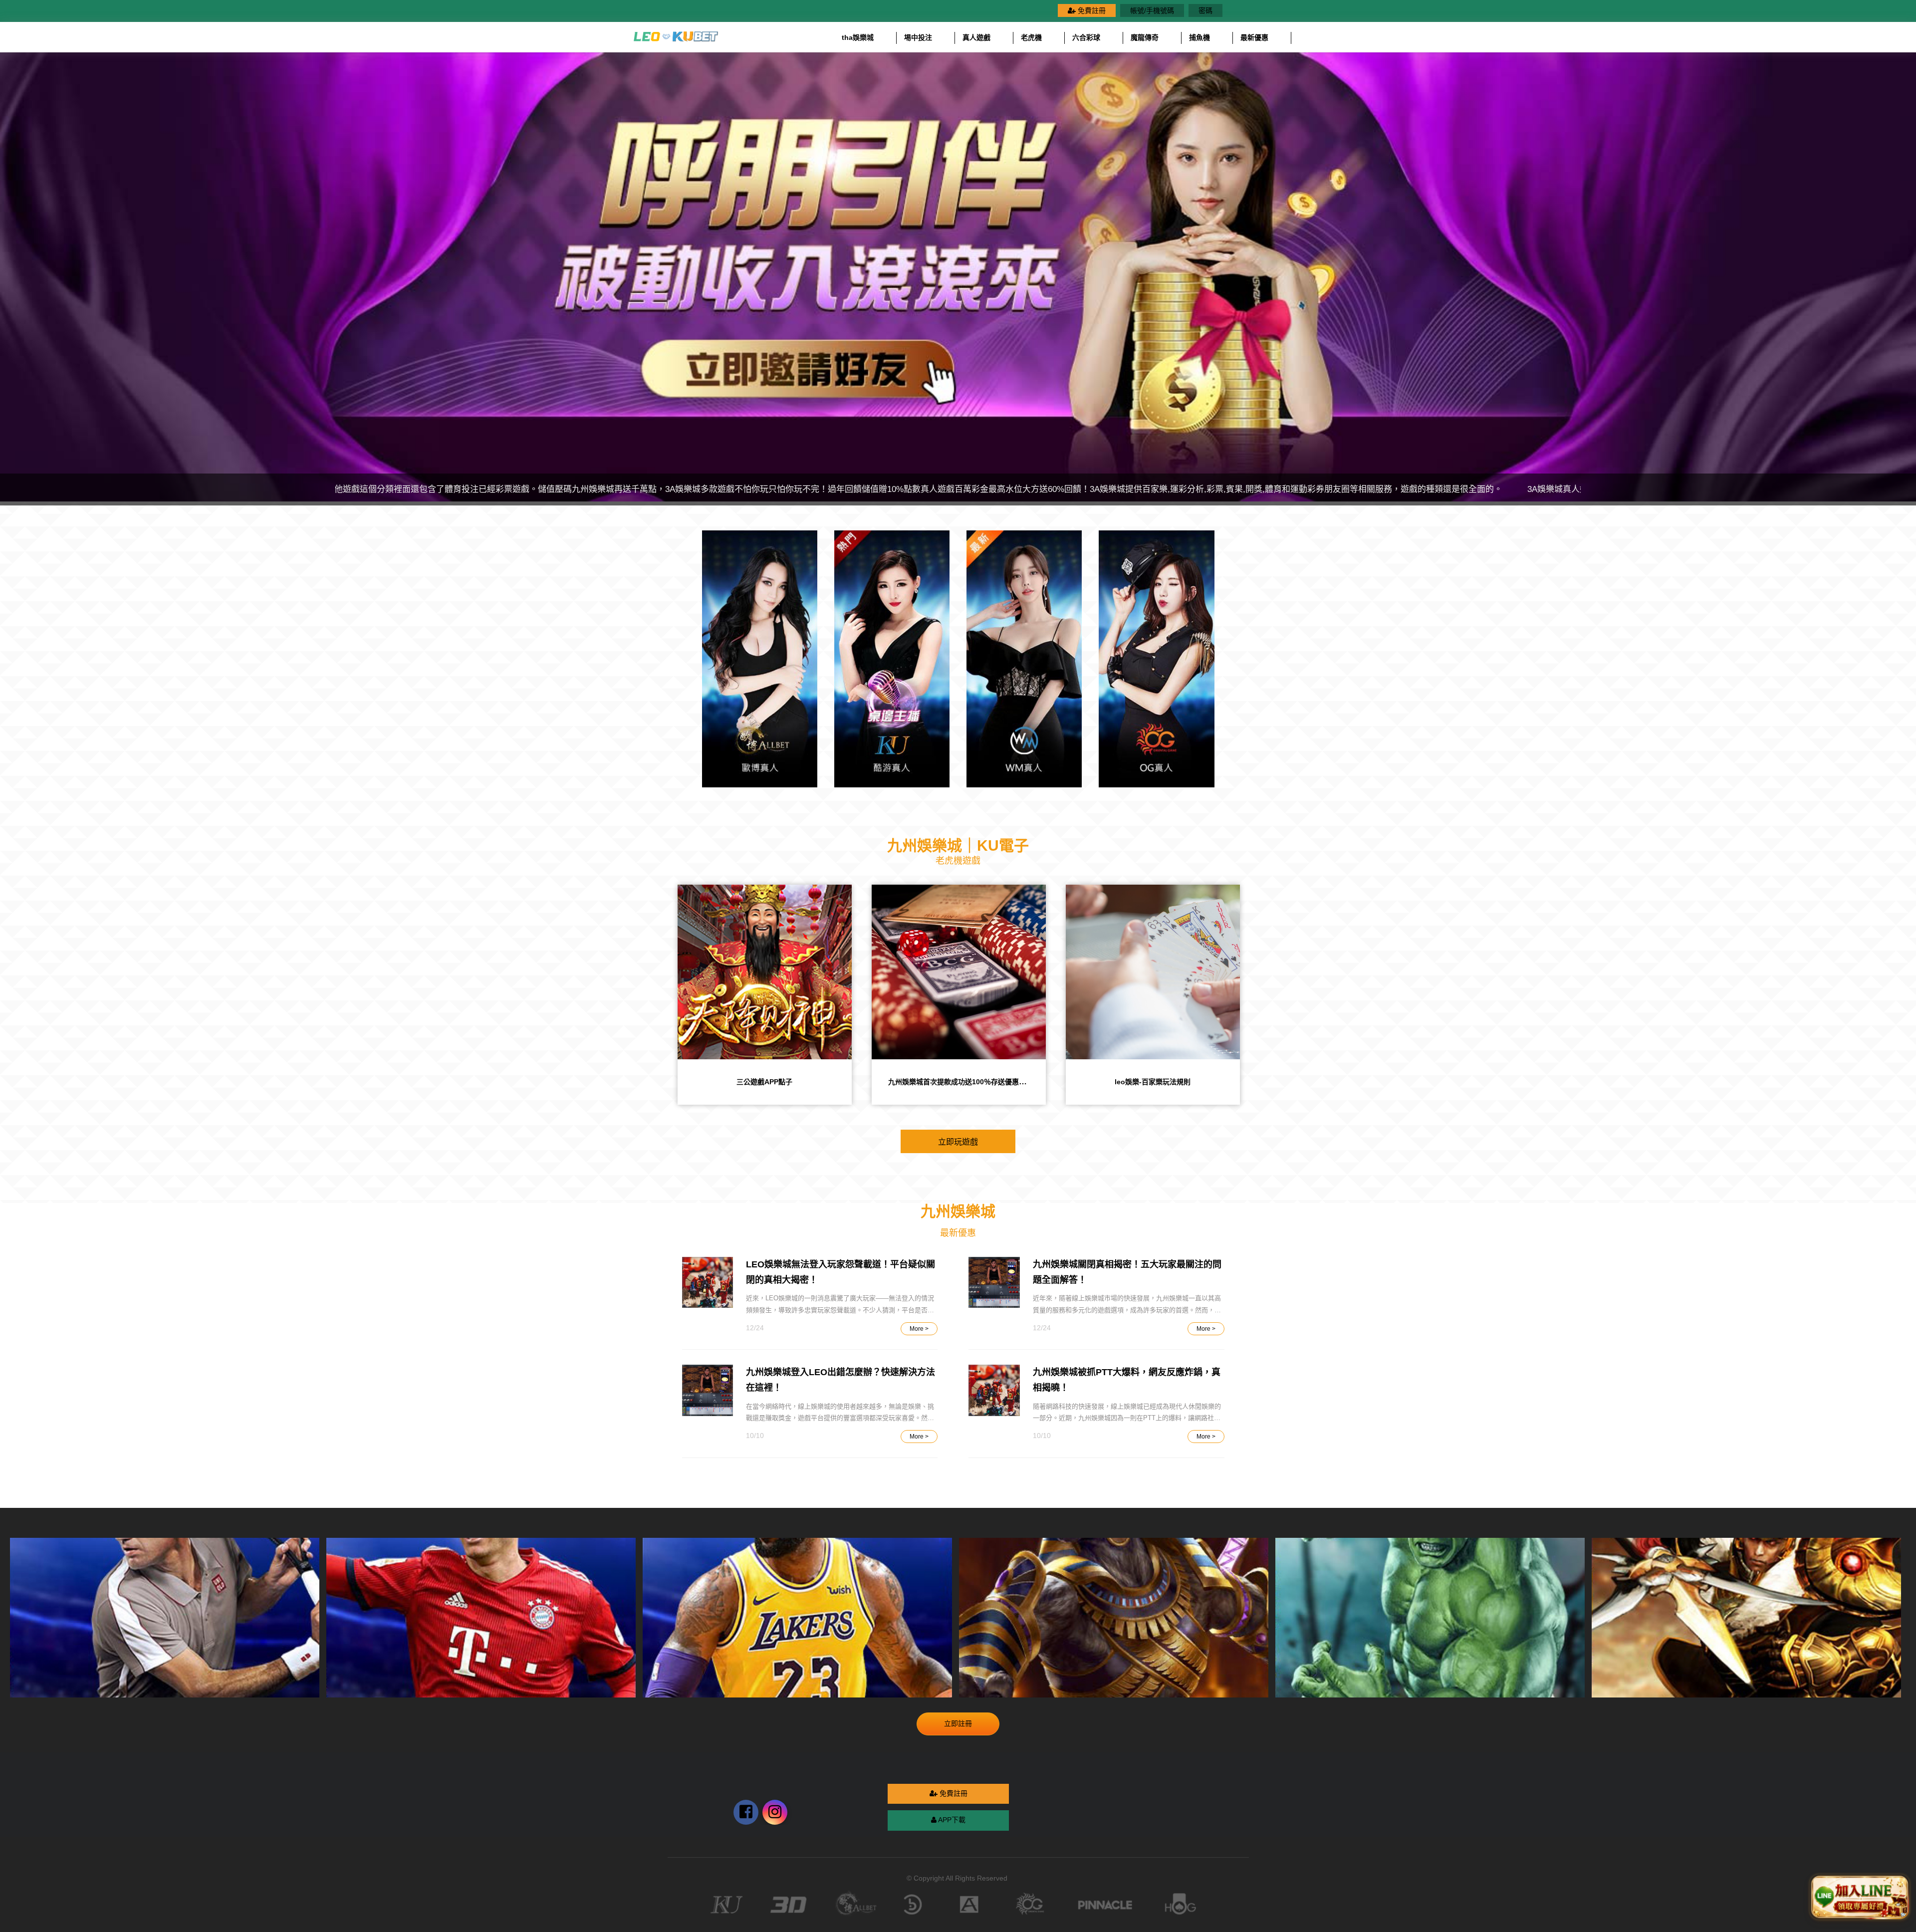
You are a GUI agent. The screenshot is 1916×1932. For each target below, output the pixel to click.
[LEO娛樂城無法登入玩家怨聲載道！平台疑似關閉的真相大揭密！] (708, 1283)
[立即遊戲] (760, 659)
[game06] (1430, 1618)
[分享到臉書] (775, 1812)
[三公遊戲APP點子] (1153, 972)
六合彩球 (1086, 37)
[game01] (797, 1618)
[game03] (481, 1618)
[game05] (1746, 1618)
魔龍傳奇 (1145, 37)
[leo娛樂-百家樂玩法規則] (765, 972)
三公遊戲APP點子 (1153, 1082)
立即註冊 (958, 1723)
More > (919, 1329)
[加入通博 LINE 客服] (1860, 1897)
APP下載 (951, 1820)
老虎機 (1031, 37)
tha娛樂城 (858, 37)
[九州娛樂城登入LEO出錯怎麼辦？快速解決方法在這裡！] (708, 1390)
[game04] (1114, 1618)
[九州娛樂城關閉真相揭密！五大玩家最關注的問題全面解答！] (994, 1283)
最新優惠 (1254, 37)
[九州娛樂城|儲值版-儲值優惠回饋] (959, 972)
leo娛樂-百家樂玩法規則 (764, 1082)
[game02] (165, 1618)
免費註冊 (1091, 10)
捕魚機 (1199, 37)
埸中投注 (918, 37)
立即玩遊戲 (958, 1141)
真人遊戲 (976, 37)
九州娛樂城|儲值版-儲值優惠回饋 (959, 1082)
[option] (958, 277)
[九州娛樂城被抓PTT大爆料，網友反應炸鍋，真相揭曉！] (994, 1390)
